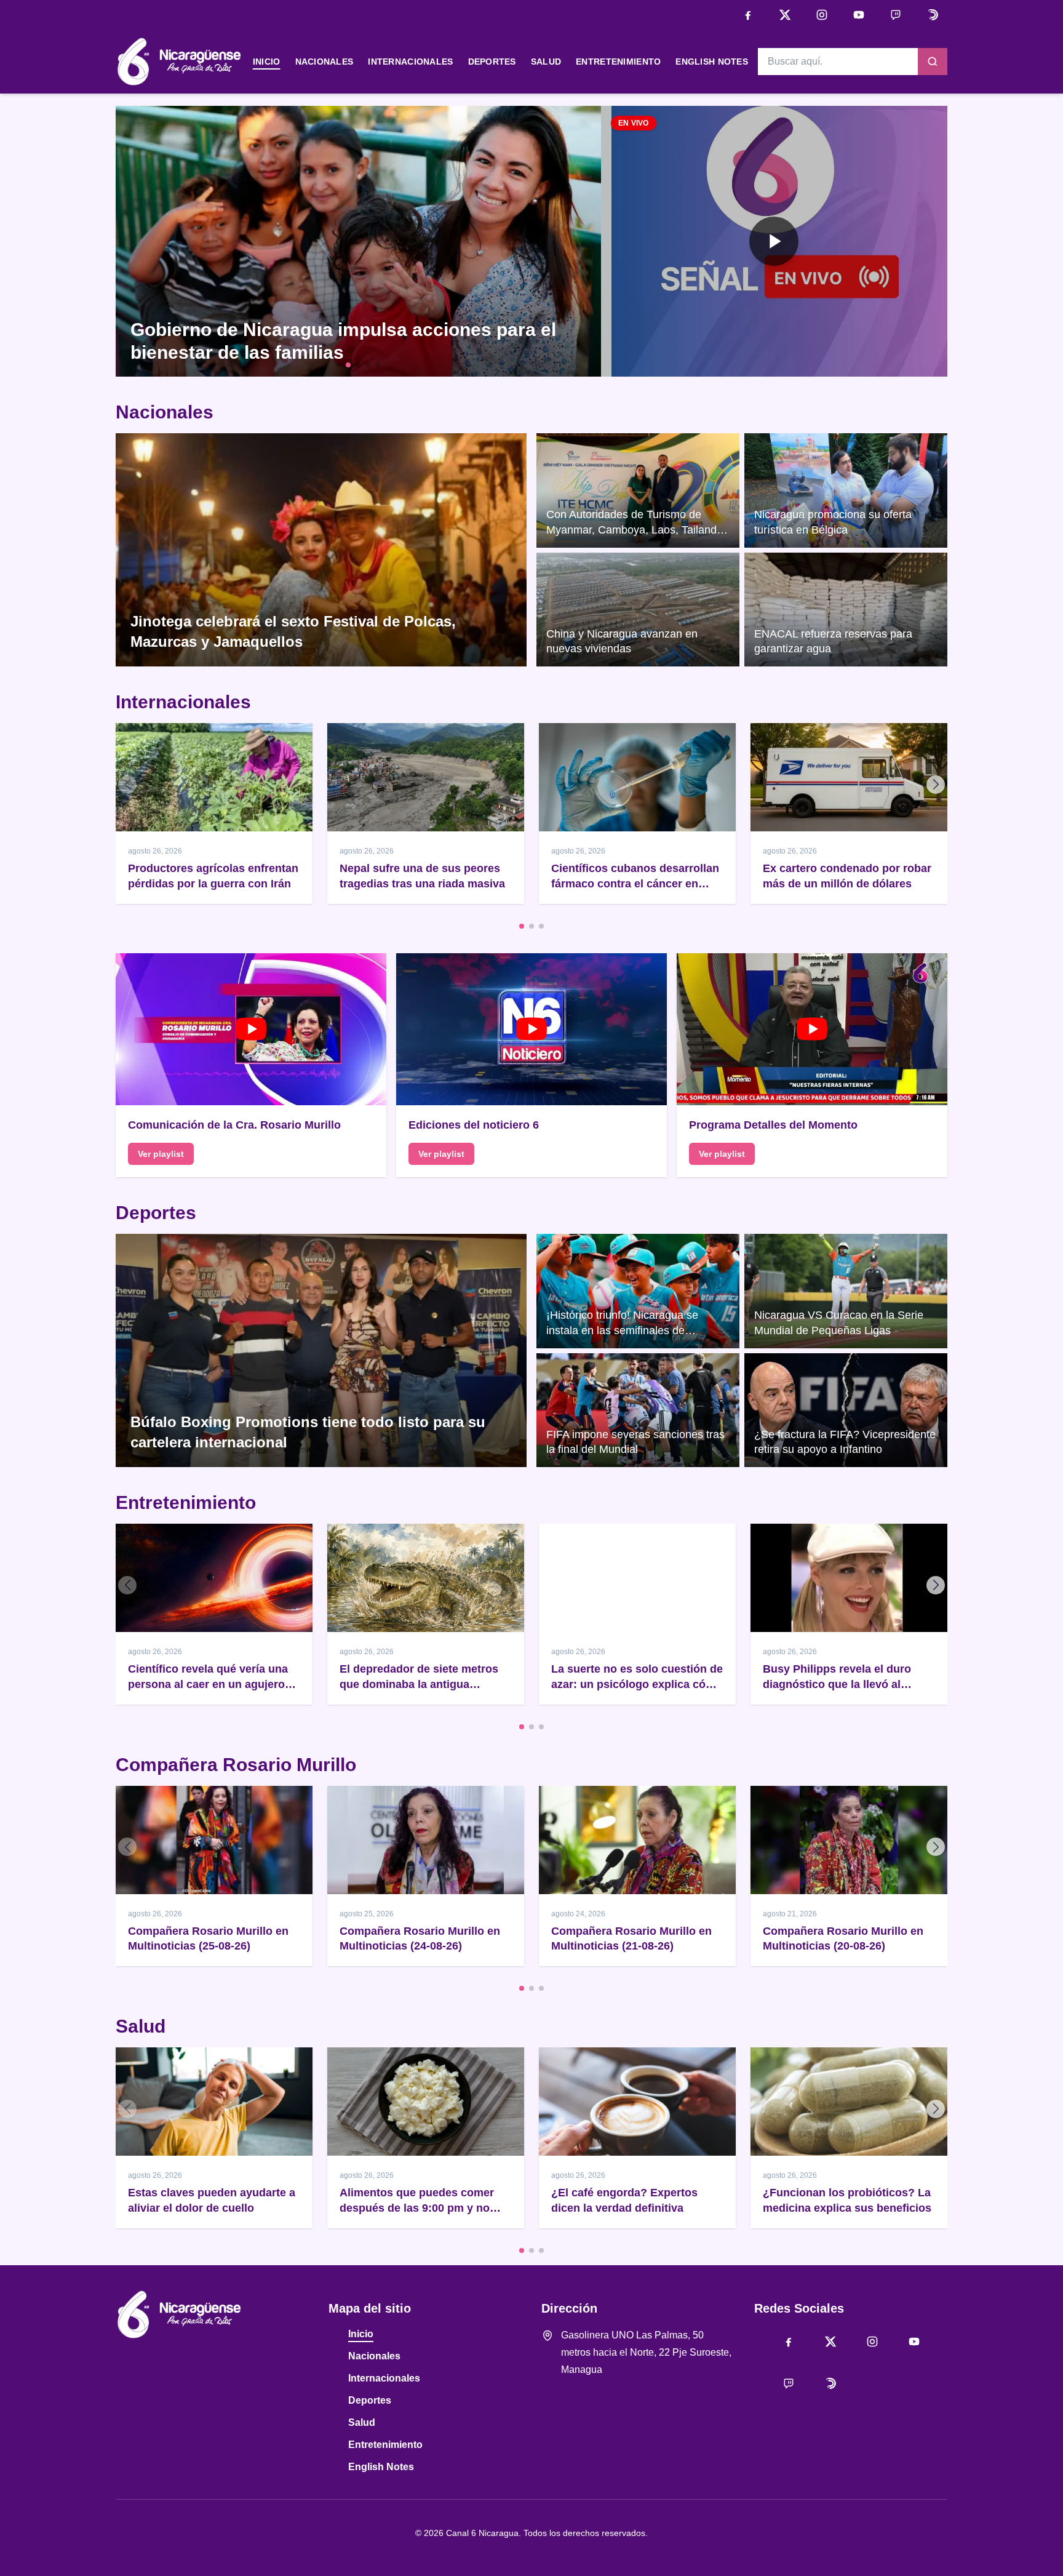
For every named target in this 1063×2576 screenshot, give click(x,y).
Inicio (267, 62)
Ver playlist (161, 1154)
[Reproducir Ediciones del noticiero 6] (531, 1030)
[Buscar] (933, 62)
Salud (546, 62)
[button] (774, 241)
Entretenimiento (618, 62)
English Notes (712, 62)
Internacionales (410, 62)
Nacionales (324, 62)
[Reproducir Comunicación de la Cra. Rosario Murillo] (251, 1030)
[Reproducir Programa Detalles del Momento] (812, 1030)
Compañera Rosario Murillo (236, 1765)
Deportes (492, 62)
